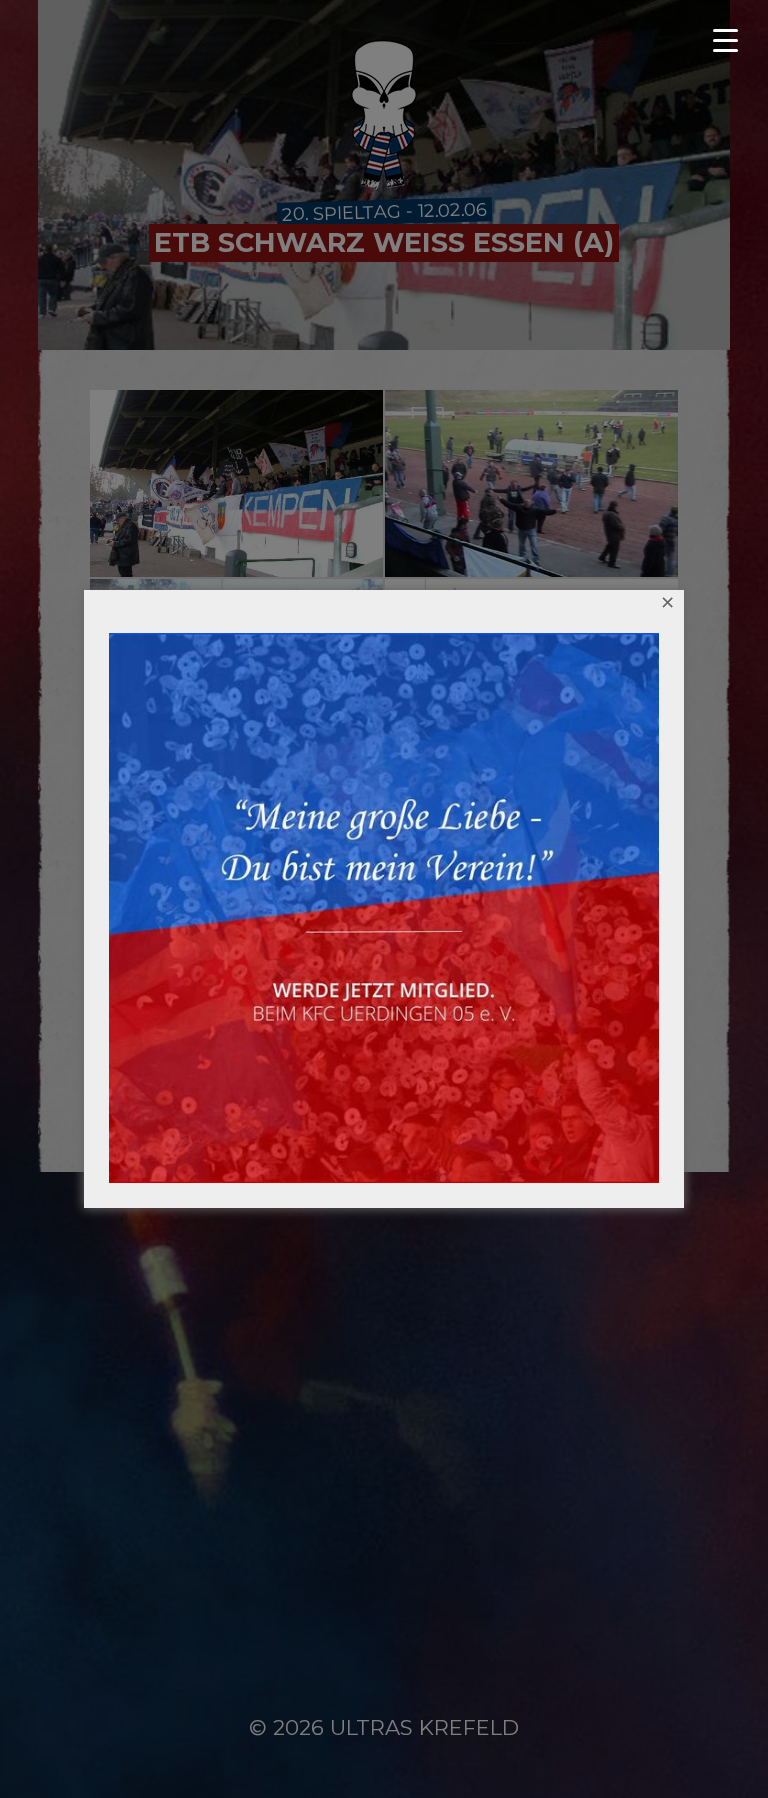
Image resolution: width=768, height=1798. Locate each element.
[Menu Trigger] (733, 40)
